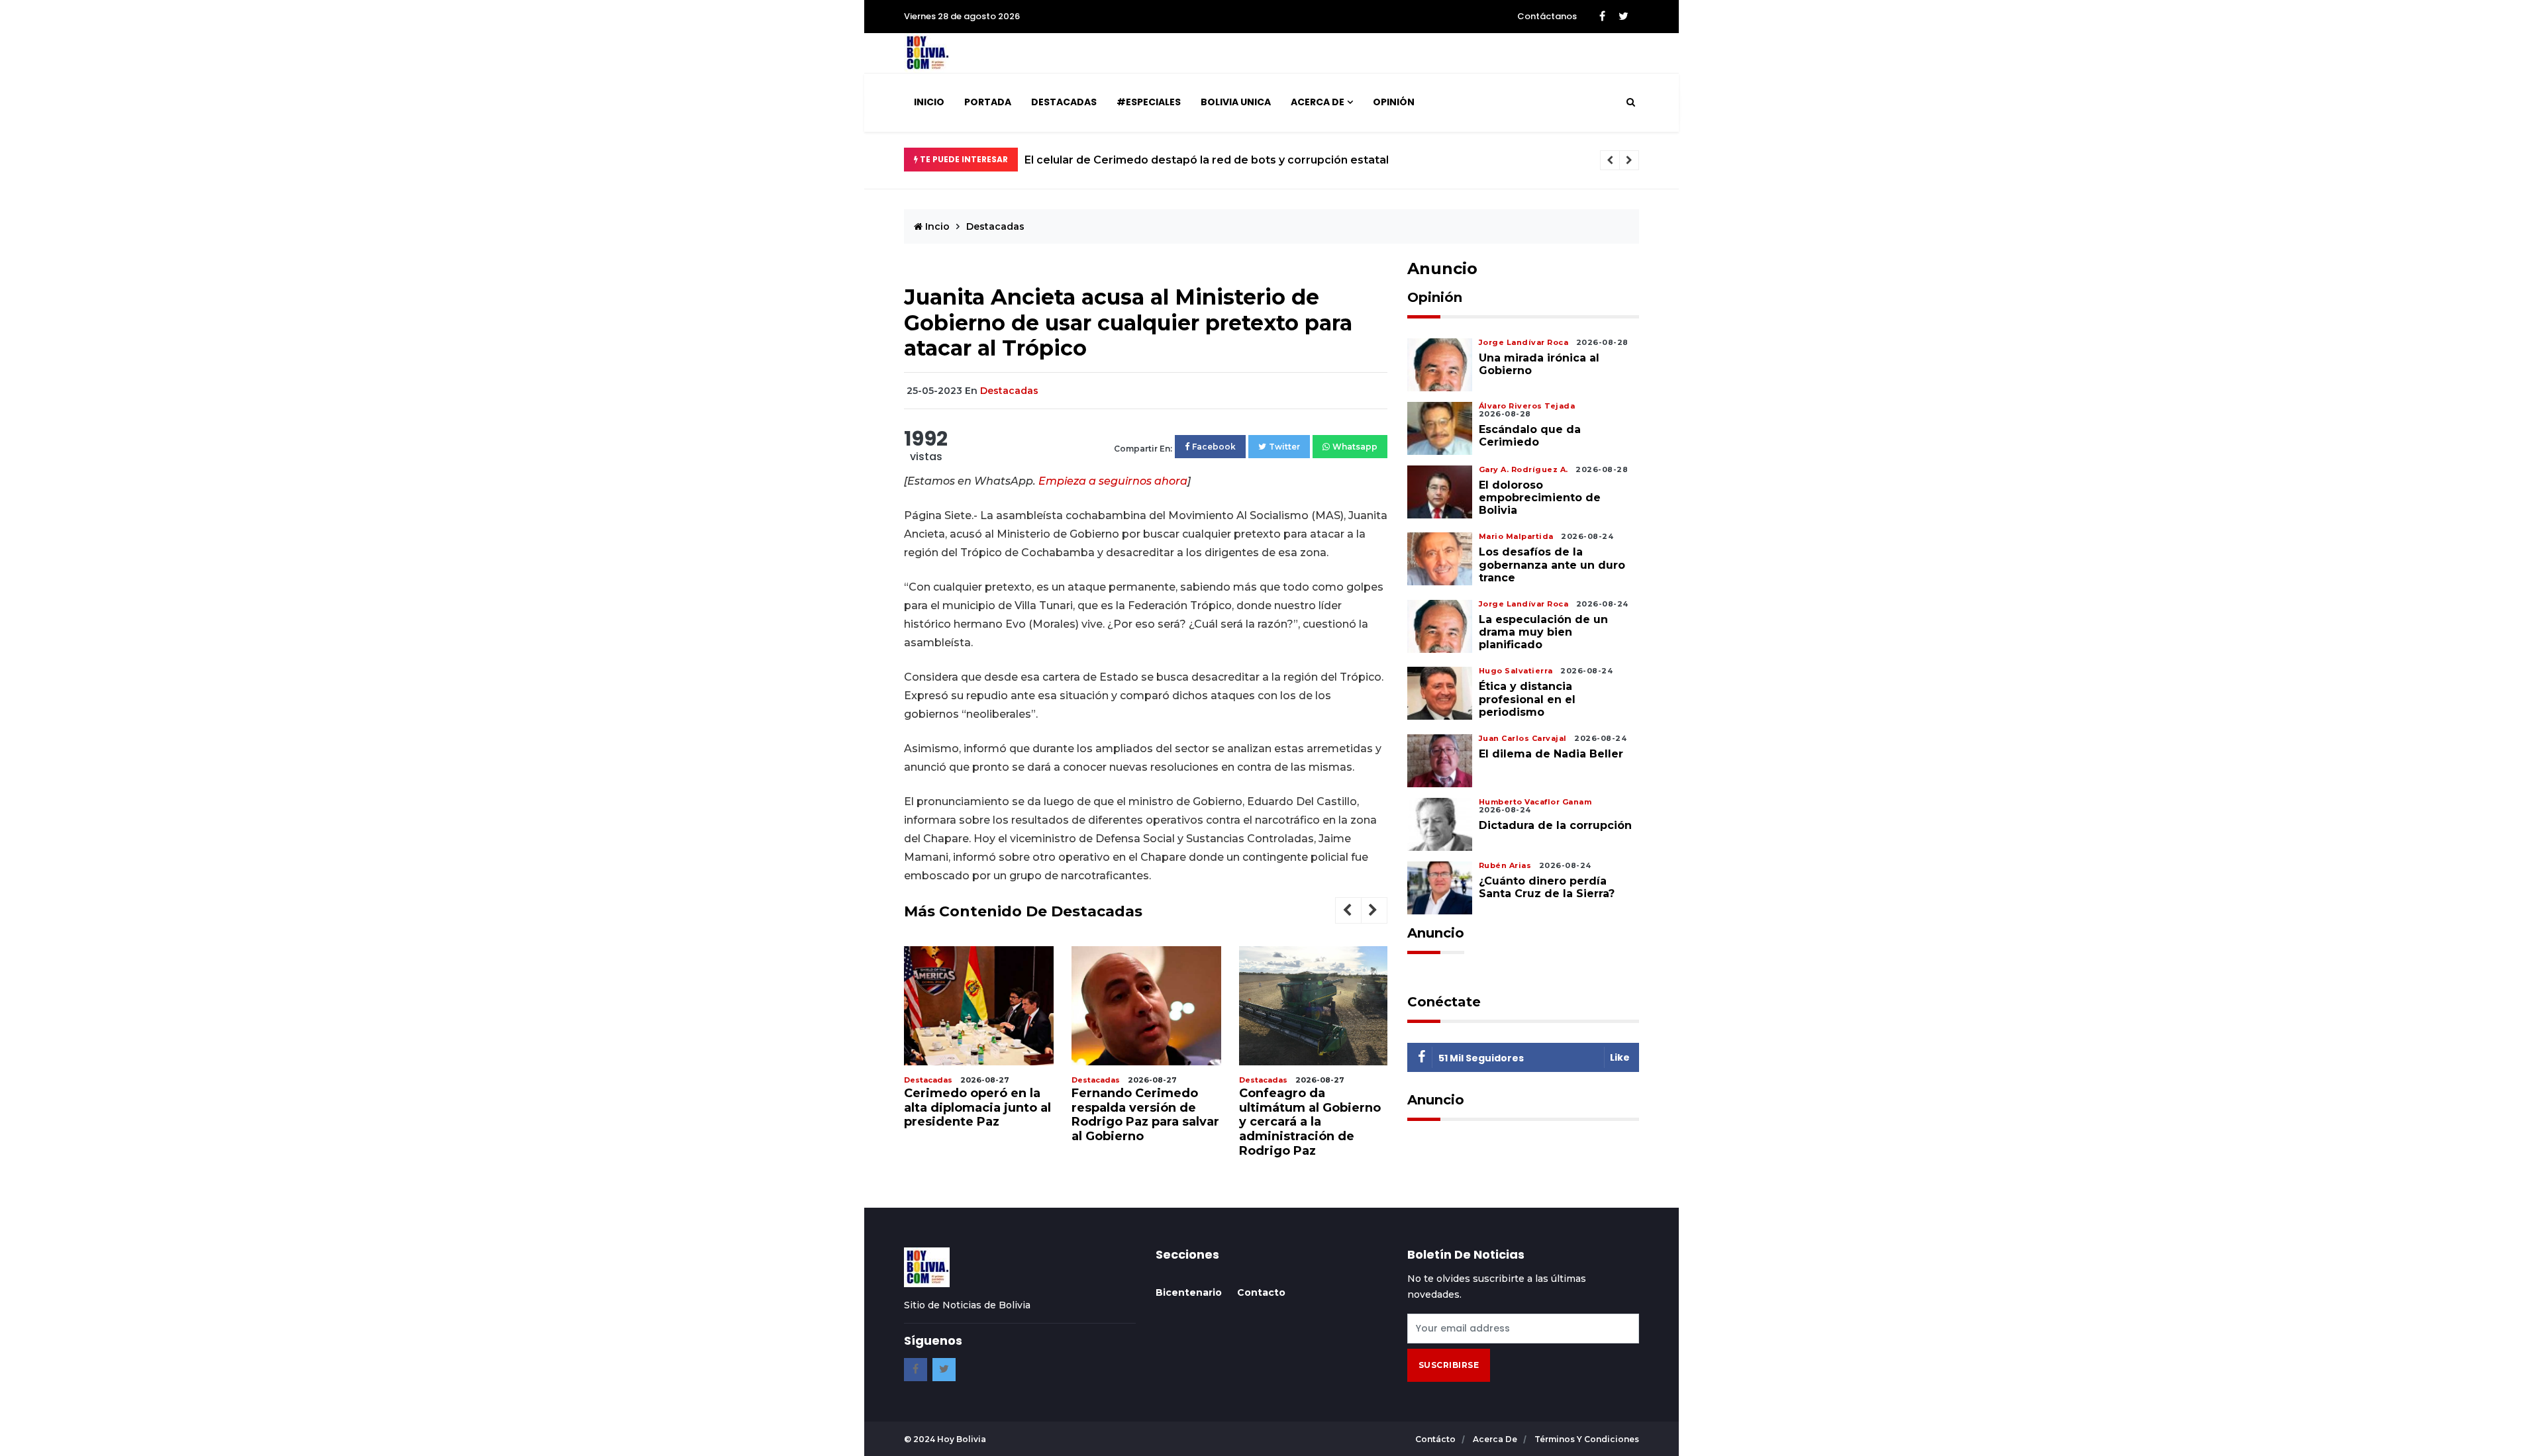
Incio (936, 226)
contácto (1436, 1439)
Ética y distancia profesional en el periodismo (1527, 699)
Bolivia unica (1236, 102)
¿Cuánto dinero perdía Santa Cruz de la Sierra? (1547, 887)
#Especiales (1149, 102)
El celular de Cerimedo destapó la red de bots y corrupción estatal (1207, 160)
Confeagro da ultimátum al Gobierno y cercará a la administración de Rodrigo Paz (1310, 1122)
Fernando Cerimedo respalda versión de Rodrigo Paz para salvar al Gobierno (1145, 1115)
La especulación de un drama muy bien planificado (1543, 632)
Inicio (929, 102)
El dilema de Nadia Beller (1551, 754)
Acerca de (1318, 102)
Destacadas (1064, 102)
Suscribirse (1449, 1365)
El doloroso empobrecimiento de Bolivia (1540, 498)
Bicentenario (1189, 1292)
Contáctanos (1547, 16)
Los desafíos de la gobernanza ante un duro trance (1552, 564)
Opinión (1394, 102)
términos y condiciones (1587, 1439)
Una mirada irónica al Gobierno (1539, 364)
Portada (988, 102)
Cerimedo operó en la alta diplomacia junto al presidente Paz (977, 1107)
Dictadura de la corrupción (1555, 825)
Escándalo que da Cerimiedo (1530, 436)
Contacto (1261, 1292)
